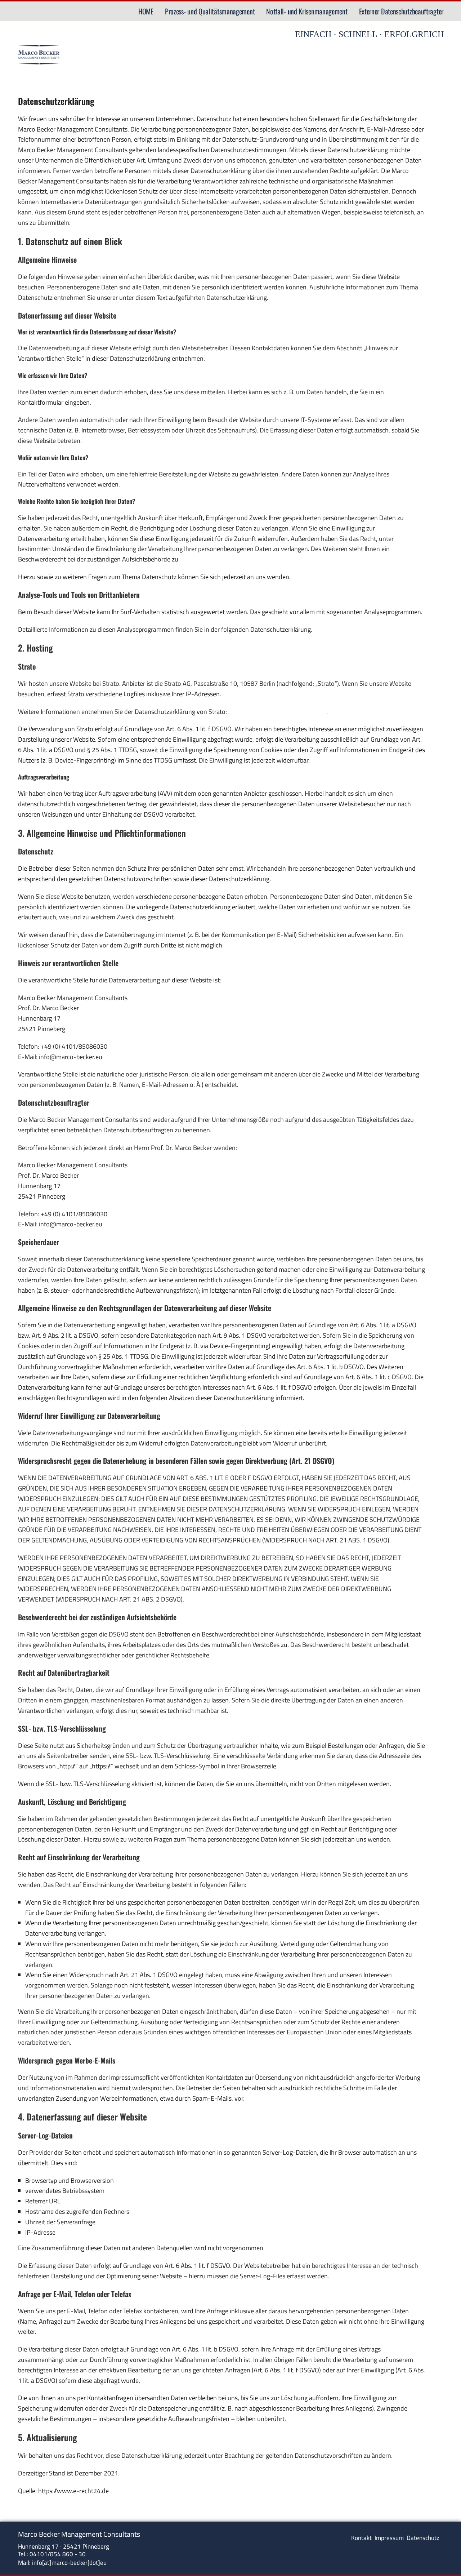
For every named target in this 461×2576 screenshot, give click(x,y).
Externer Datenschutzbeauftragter (401, 11)
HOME (146, 11)
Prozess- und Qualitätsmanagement (210, 11)
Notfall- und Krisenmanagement (307, 11)
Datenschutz (423, 2538)
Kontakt (361, 2538)
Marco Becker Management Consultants (79, 2534)
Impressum (390, 2538)
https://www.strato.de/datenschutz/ (277, 712)
